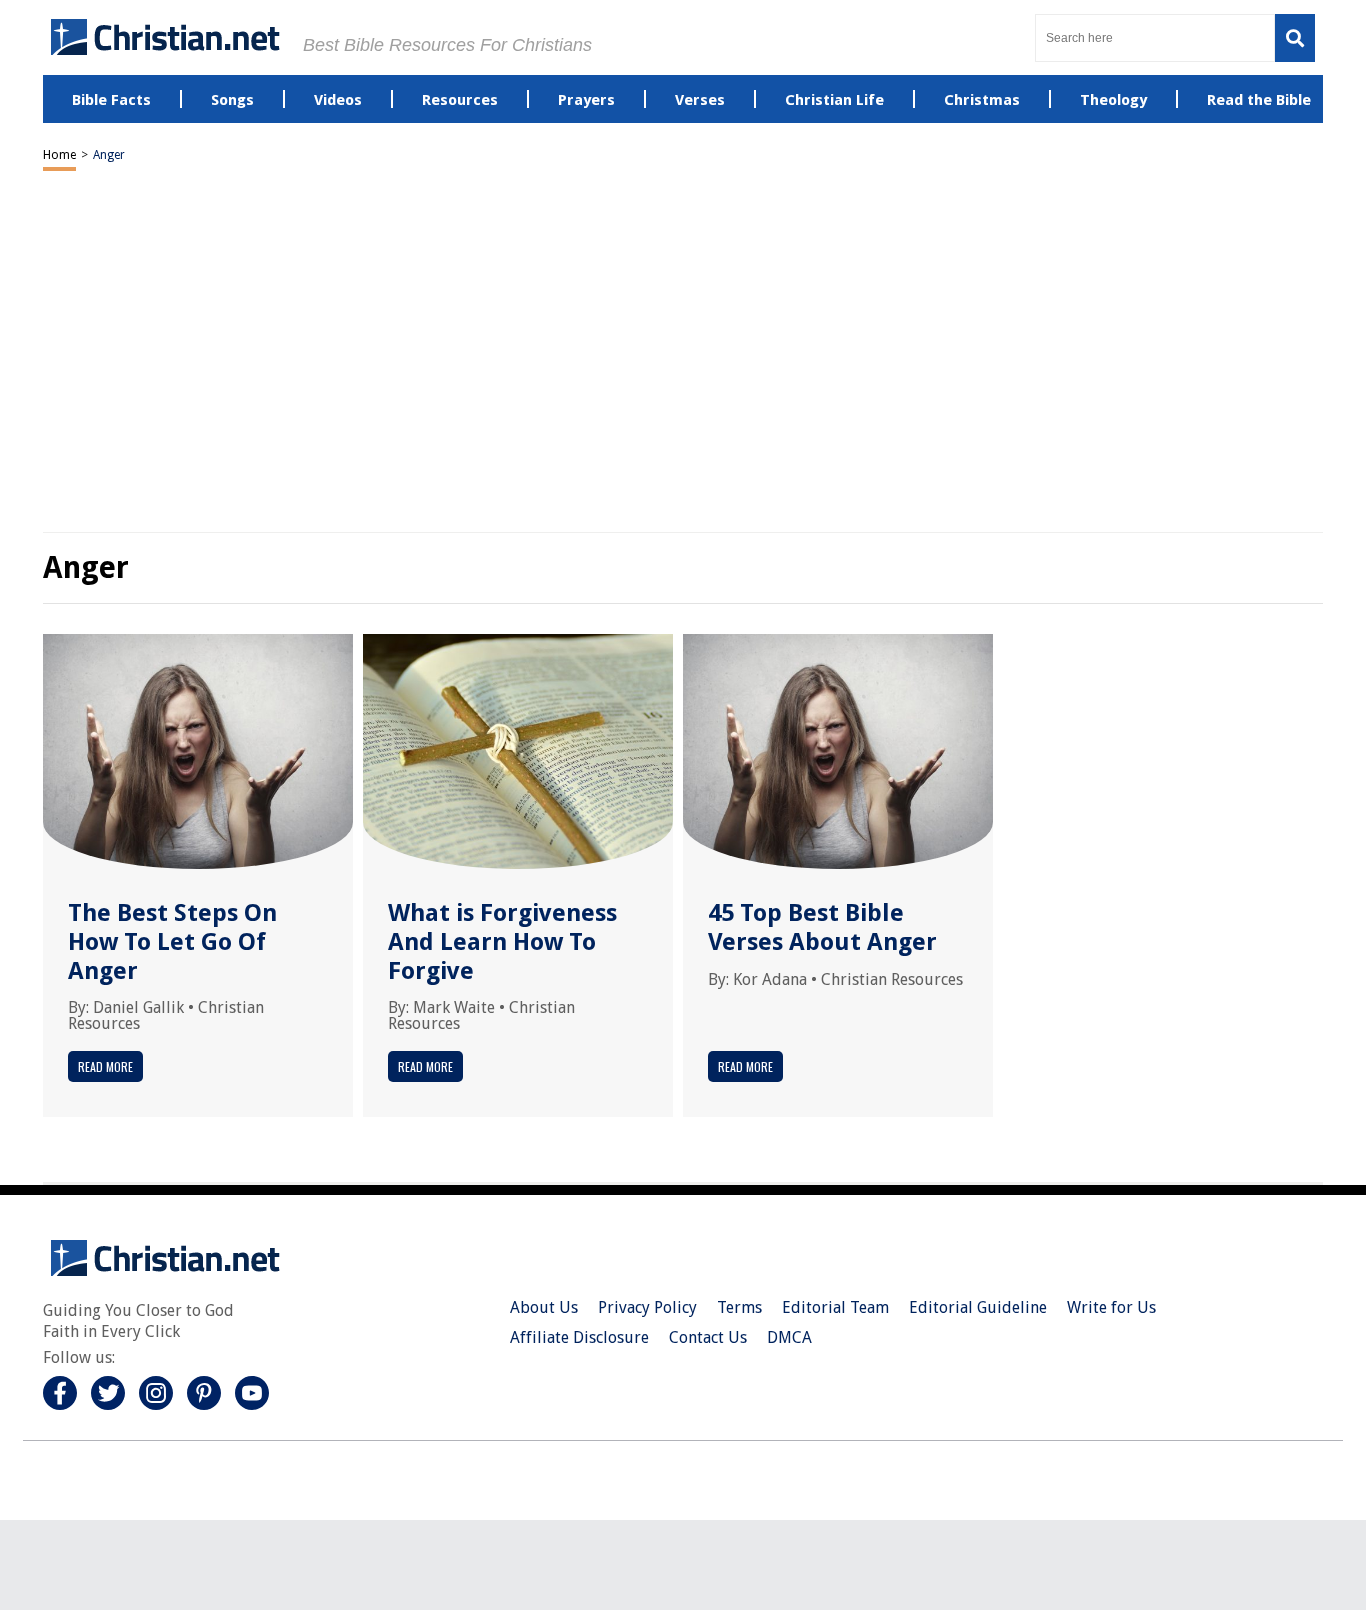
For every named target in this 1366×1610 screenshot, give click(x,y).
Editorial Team (835, 1307)
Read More (105, 1066)
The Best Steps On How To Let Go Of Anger (172, 942)
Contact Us (708, 1337)
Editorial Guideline (978, 1307)
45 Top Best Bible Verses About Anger (822, 927)
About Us (544, 1307)
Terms (739, 1307)
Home (59, 155)
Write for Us (1111, 1307)
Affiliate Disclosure (579, 1337)
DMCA (789, 1337)
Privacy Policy (647, 1307)
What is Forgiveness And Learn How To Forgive (502, 942)
